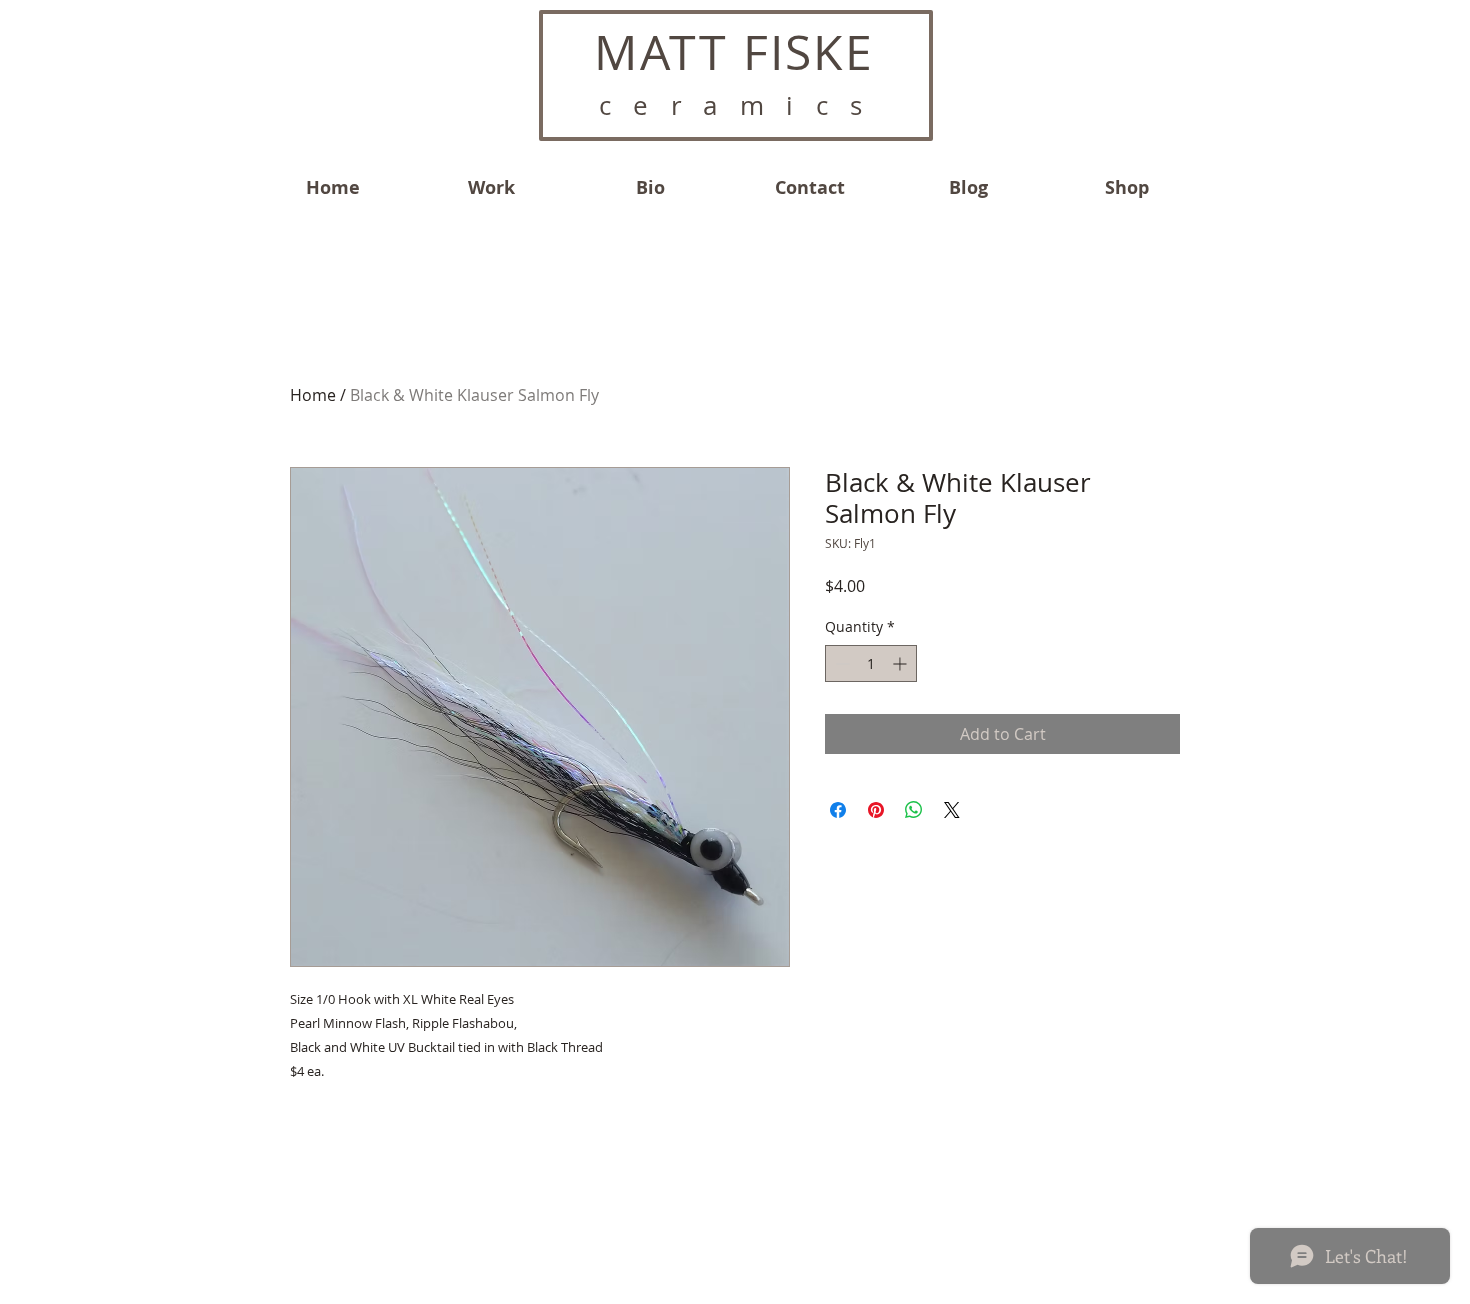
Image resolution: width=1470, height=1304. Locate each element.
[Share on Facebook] (838, 810)
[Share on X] (952, 810)
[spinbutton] (871, 663)
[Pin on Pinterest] (876, 810)
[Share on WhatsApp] (914, 810)
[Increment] (901, 663)
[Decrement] (840, 663)
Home (313, 395)
